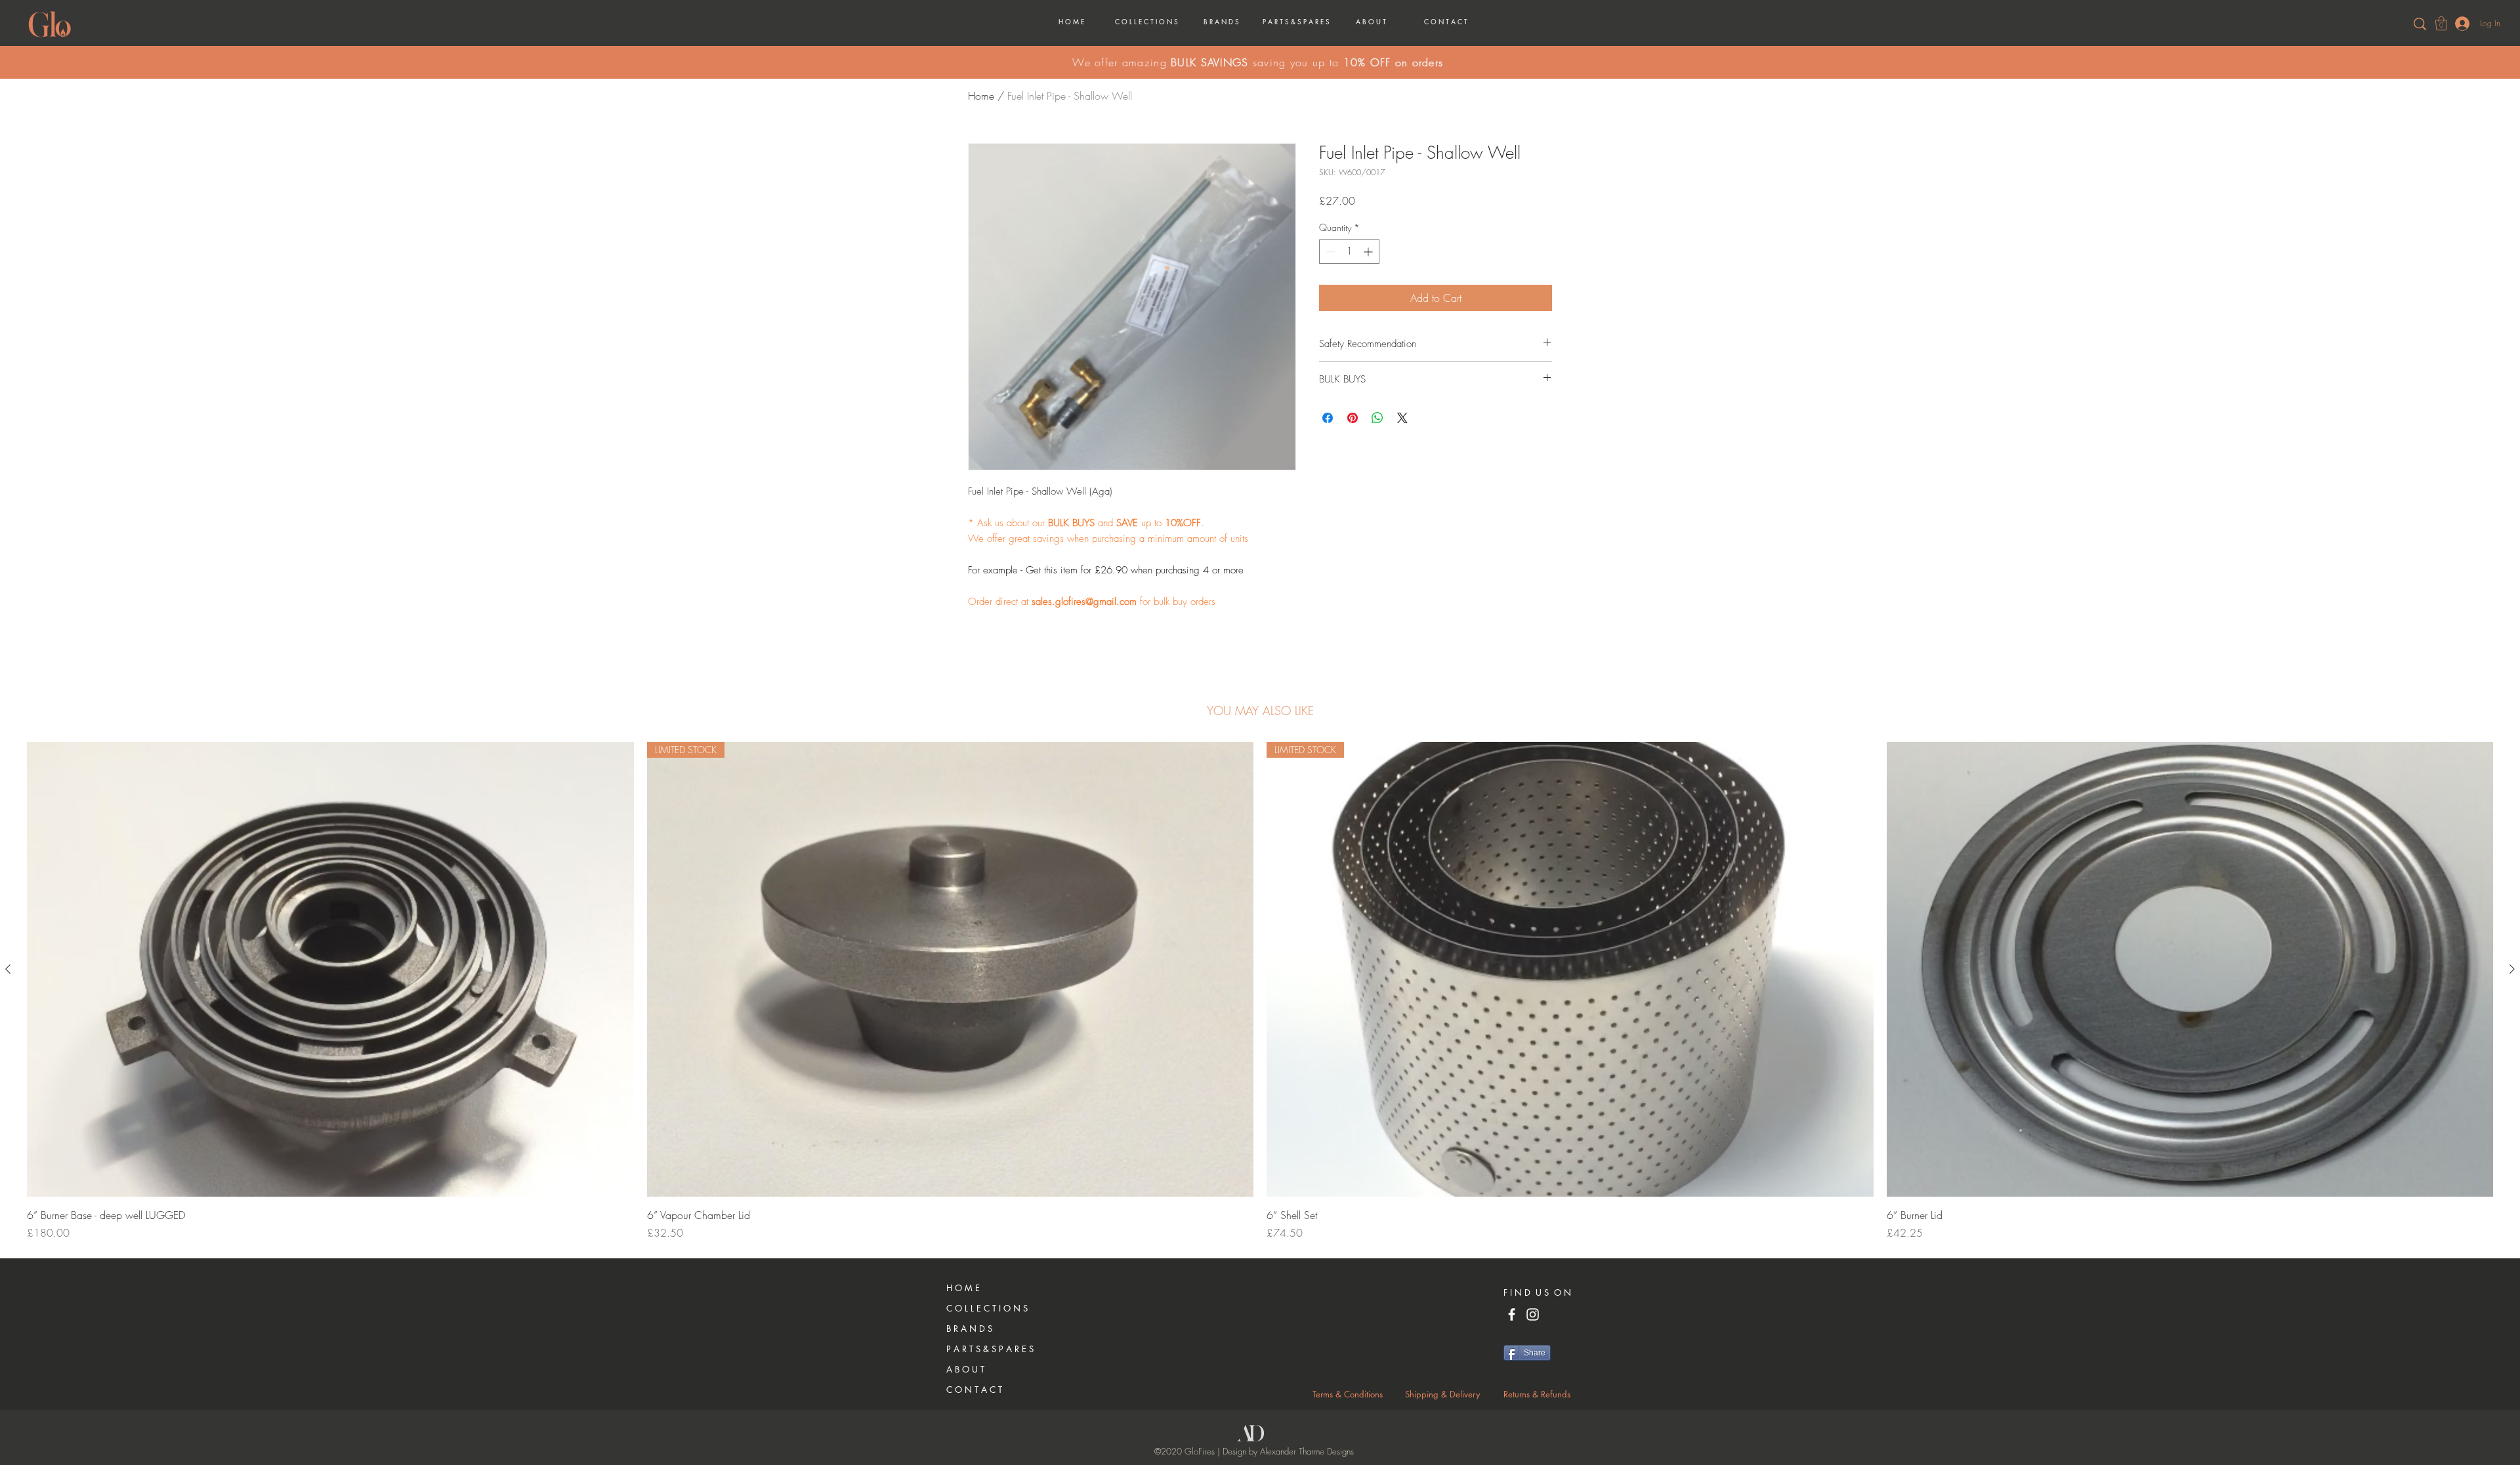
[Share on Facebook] (1328, 418)
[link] (2441, 23)
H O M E (963, 1288)
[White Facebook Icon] (1512, 1314)
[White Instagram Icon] (1533, 1314)
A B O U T (965, 1369)
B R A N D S (969, 1329)
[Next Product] (2512, 969)
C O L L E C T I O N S (987, 1308)
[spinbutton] (1349, 252)
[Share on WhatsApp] (1377, 418)
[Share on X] (1402, 418)
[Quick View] (330, 969)
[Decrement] (1329, 252)
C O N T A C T (974, 1390)
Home (981, 96)
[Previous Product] (8, 969)
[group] (1260, 991)
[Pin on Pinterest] (1353, 418)
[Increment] (1369, 252)
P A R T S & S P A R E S (990, 1349)
